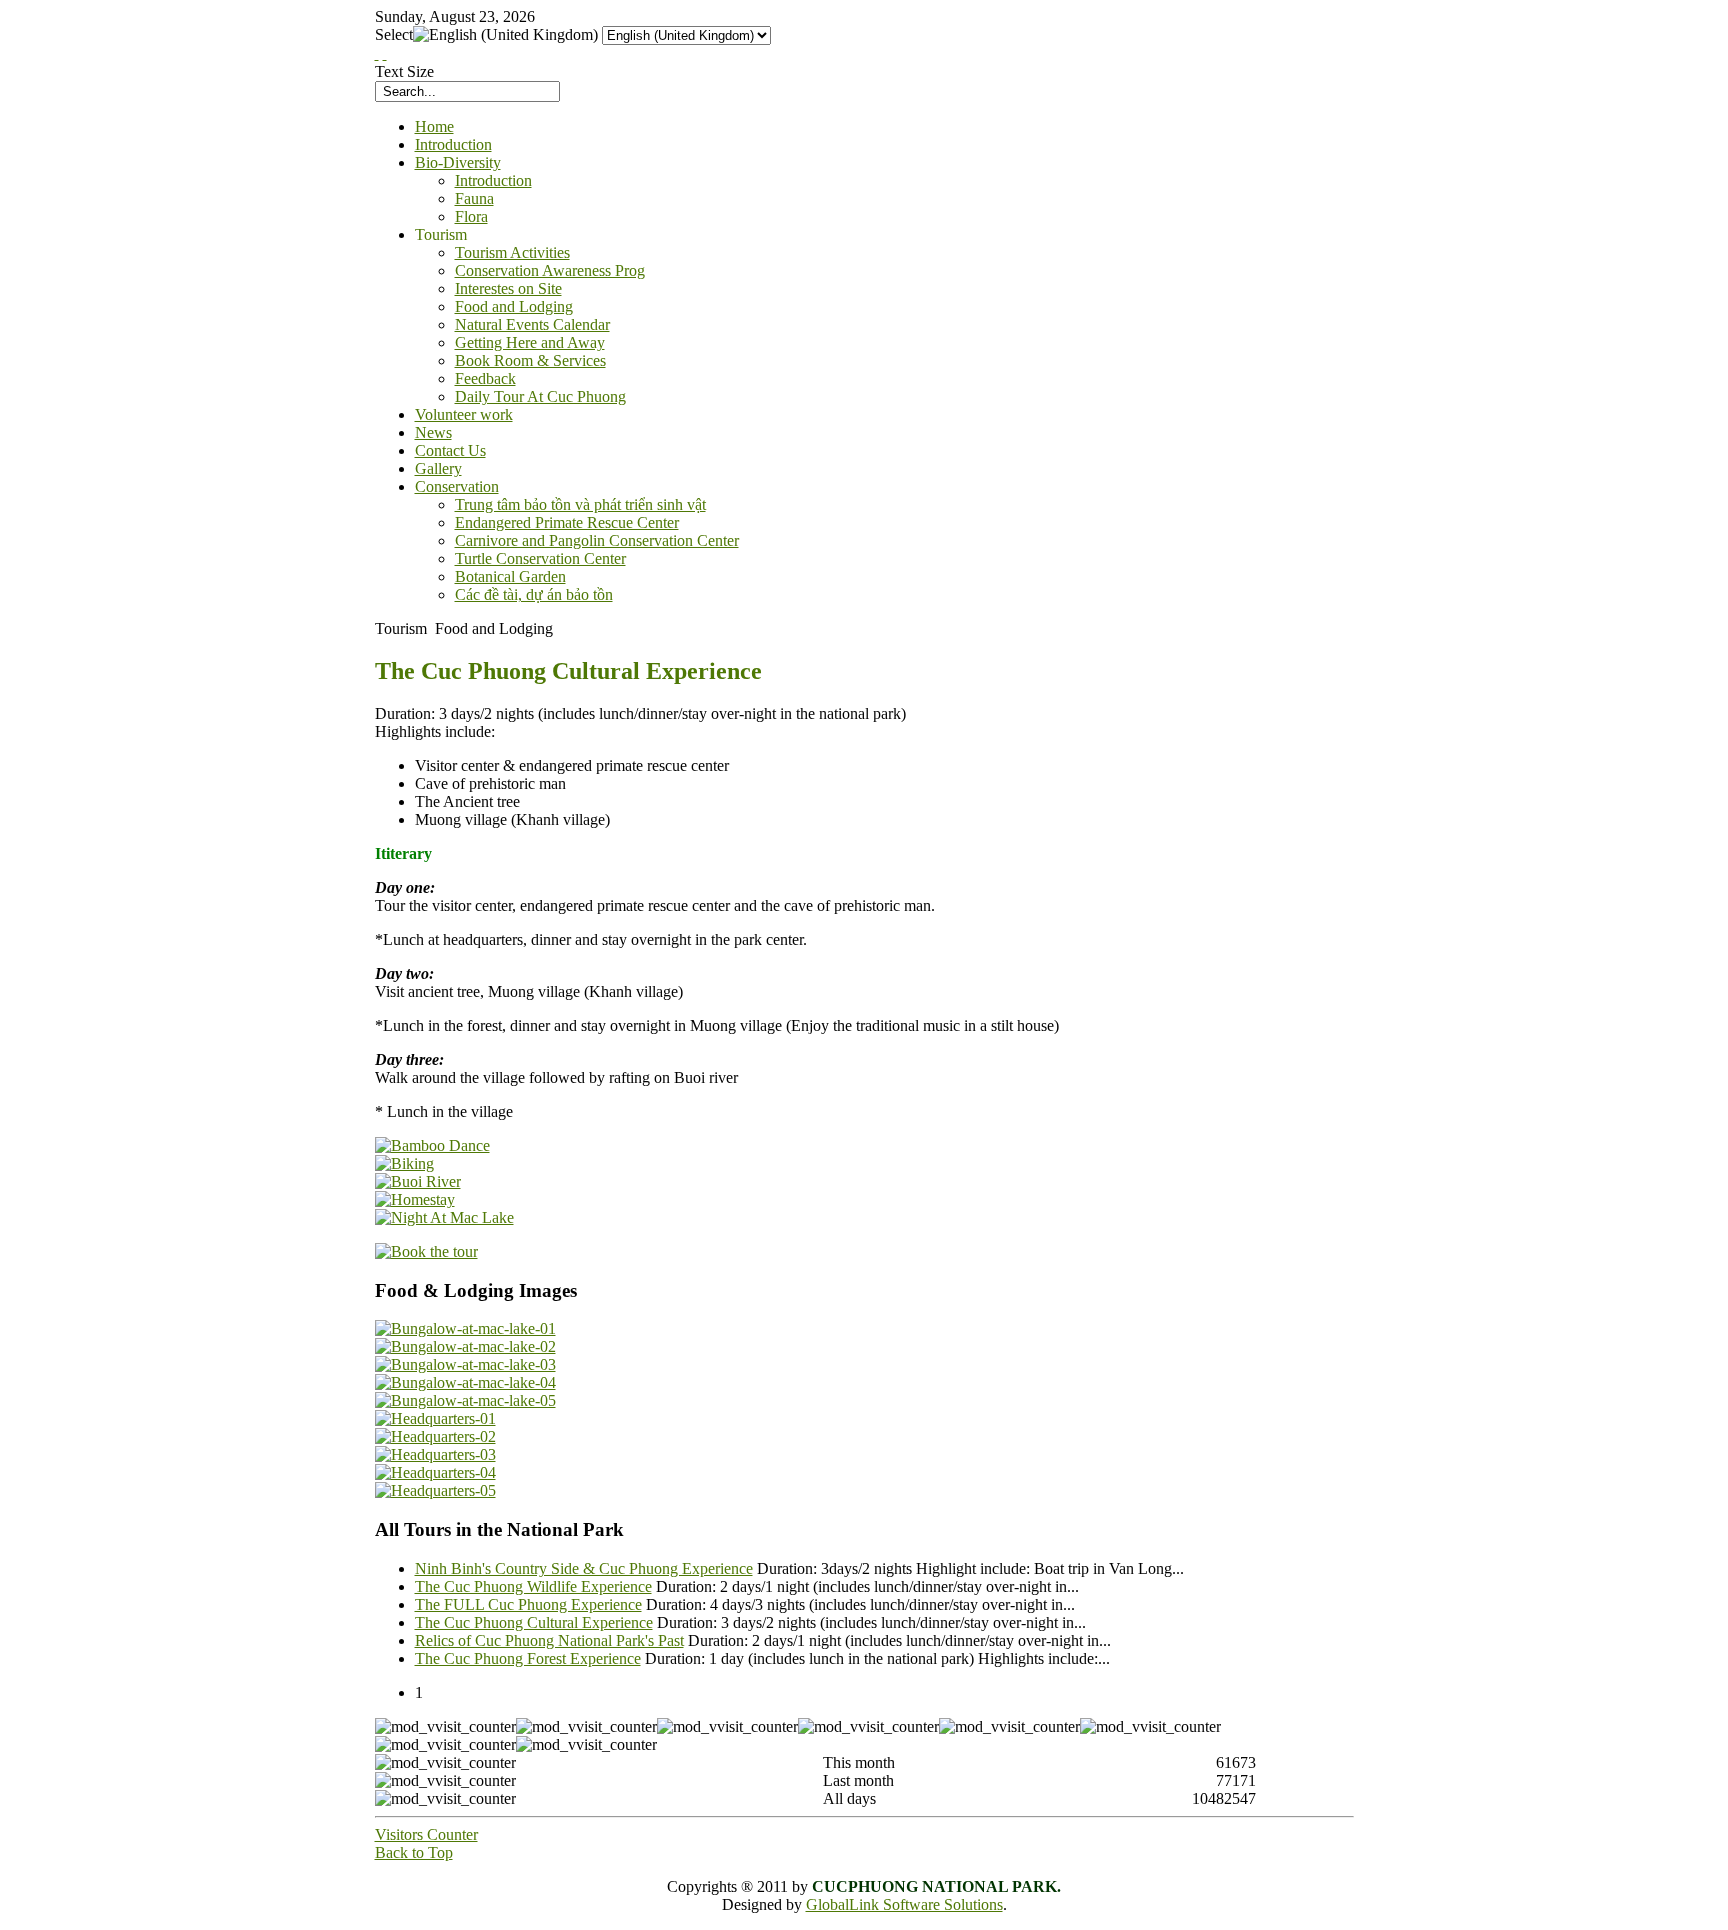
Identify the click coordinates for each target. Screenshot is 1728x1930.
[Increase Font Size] (377, 53)
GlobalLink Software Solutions (904, 1904)
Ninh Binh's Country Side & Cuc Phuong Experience (584, 1568)
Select (394, 34)
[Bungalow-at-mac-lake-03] (465, 1364)
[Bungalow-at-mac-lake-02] (465, 1346)
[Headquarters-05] (435, 1490)
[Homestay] (415, 1199)
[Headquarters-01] (435, 1418)
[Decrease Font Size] (385, 53)
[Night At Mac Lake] (444, 1217)
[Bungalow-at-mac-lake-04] (465, 1382)
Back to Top (414, 1852)
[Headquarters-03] (435, 1454)
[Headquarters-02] (435, 1436)
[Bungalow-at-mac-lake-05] (465, 1400)
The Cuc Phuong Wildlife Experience (533, 1586)
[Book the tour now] (426, 1251)
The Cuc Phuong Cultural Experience (534, 1622)
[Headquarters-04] (435, 1472)
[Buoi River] (418, 1181)
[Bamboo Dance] (432, 1145)
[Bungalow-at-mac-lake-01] (465, 1328)
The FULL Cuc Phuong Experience (528, 1604)
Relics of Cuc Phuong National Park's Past (549, 1640)
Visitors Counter (426, 1834)
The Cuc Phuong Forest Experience (528, 1658)
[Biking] (404, 1163)
